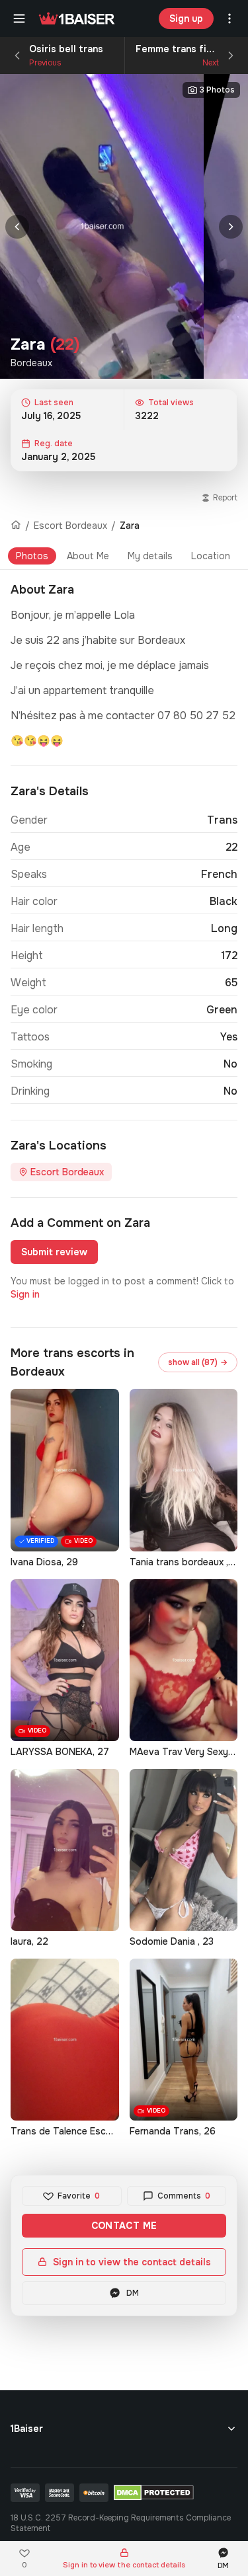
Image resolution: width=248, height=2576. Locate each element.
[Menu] (19, 19)
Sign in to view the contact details (132, 2262)
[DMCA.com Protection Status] (154, 2493)
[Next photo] (231, 227)
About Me (88, 556)
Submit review (54, 1252)
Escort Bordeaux (70, 526)
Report (225, 498)
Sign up (186, 19)
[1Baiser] (77, 19)
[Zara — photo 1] (102, 226)
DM (133, 2293)
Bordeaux (31, 363)
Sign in (25, 1294)
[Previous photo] (17, 227)
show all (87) (198, 1362)
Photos (32, 556)
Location (211, 556)
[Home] (16, 526)
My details (150, 556)
